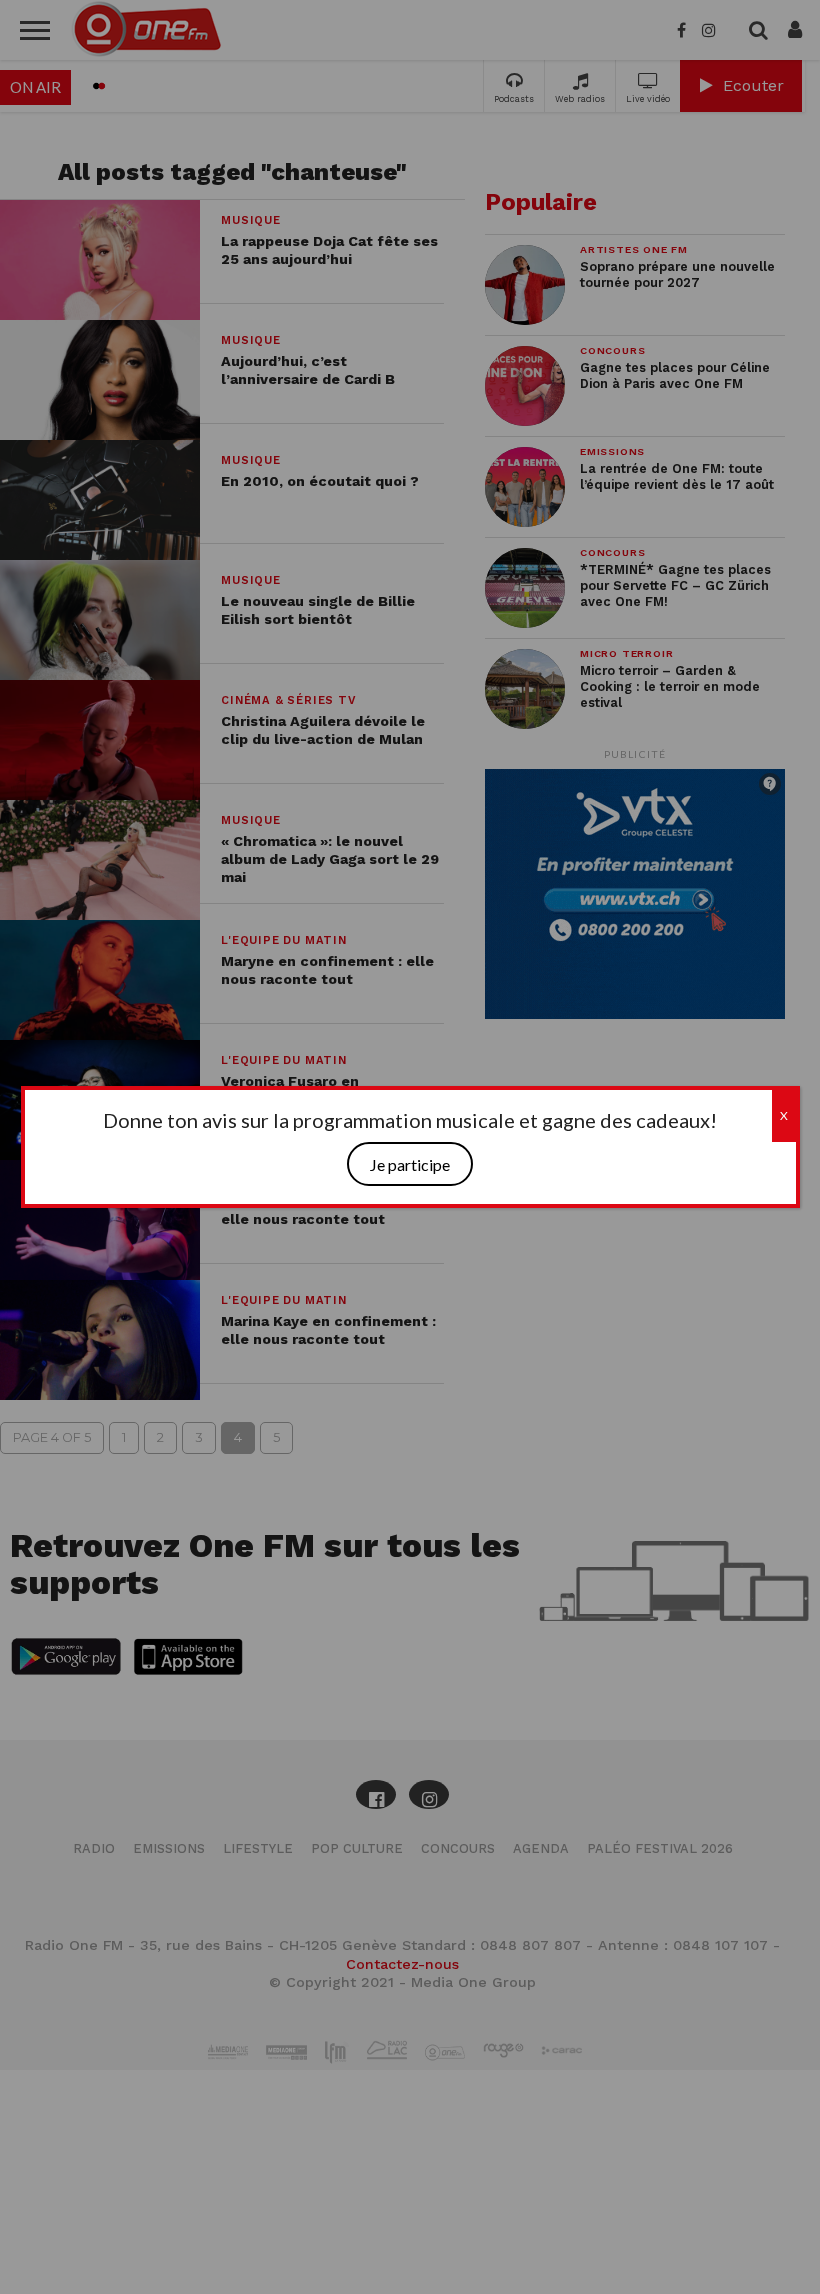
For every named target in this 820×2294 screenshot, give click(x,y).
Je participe (410, 1164)
